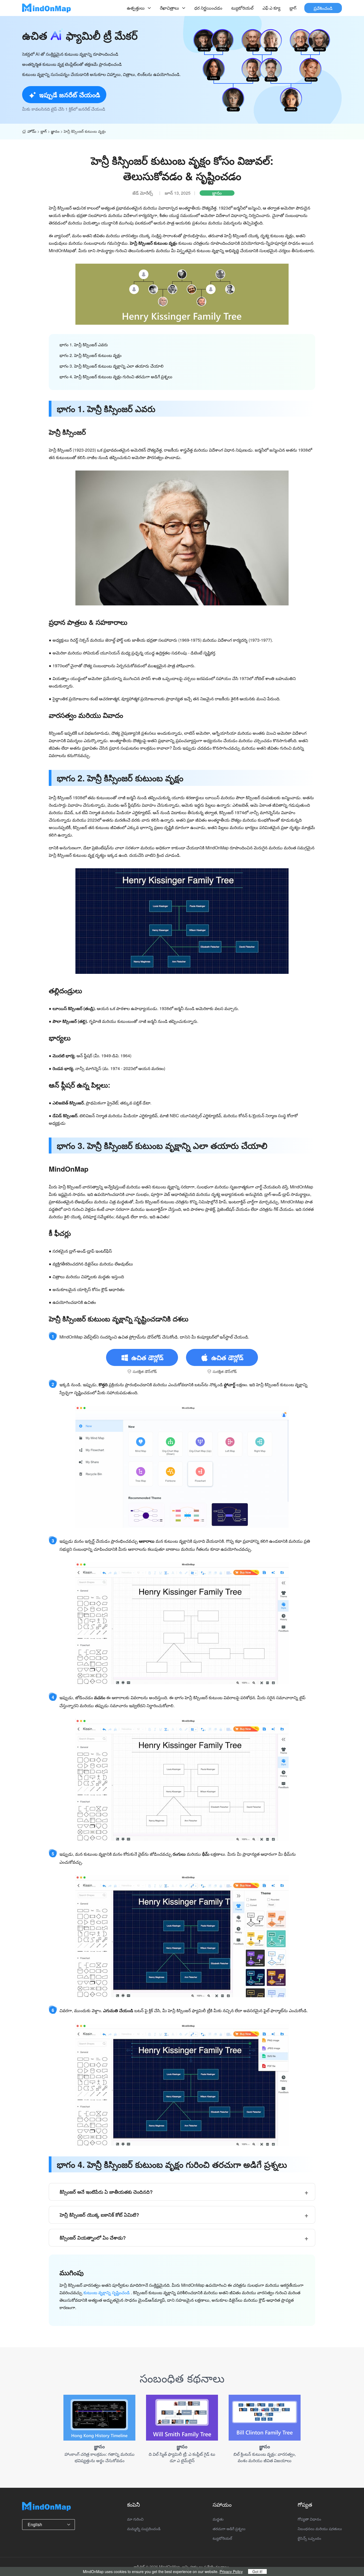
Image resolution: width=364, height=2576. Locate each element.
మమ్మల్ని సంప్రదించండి (144, 2529)
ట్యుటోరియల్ (242, 8)
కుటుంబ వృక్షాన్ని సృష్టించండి (107, 2292)
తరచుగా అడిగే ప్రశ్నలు (229, 2529)
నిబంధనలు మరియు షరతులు (320, 2529)
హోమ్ (32, 131)
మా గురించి (135, 2519)
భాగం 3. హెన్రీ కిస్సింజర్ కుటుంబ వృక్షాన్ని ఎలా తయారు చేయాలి (112, 366)
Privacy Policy (231, 2571)
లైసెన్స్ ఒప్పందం (309, 2538)
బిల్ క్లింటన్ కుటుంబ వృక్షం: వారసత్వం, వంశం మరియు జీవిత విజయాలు (265, 2457)
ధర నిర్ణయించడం (208, 8)
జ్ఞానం (55, 131)
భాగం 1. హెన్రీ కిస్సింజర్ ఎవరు (84, 345)
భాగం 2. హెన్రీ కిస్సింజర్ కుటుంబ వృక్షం (90, 355)
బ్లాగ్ (293, 8)
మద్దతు (218, 2519)
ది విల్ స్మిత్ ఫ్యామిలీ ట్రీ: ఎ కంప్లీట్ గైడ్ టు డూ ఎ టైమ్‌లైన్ (182, 2457)
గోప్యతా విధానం (309, 2519)
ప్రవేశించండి (323, 8)
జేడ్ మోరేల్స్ (143, 193)
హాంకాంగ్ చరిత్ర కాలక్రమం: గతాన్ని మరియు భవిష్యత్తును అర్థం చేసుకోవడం (100, 2457)
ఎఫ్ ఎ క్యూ (271, 8)
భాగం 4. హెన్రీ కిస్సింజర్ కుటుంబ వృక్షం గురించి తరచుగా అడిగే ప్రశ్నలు (116, 377)
